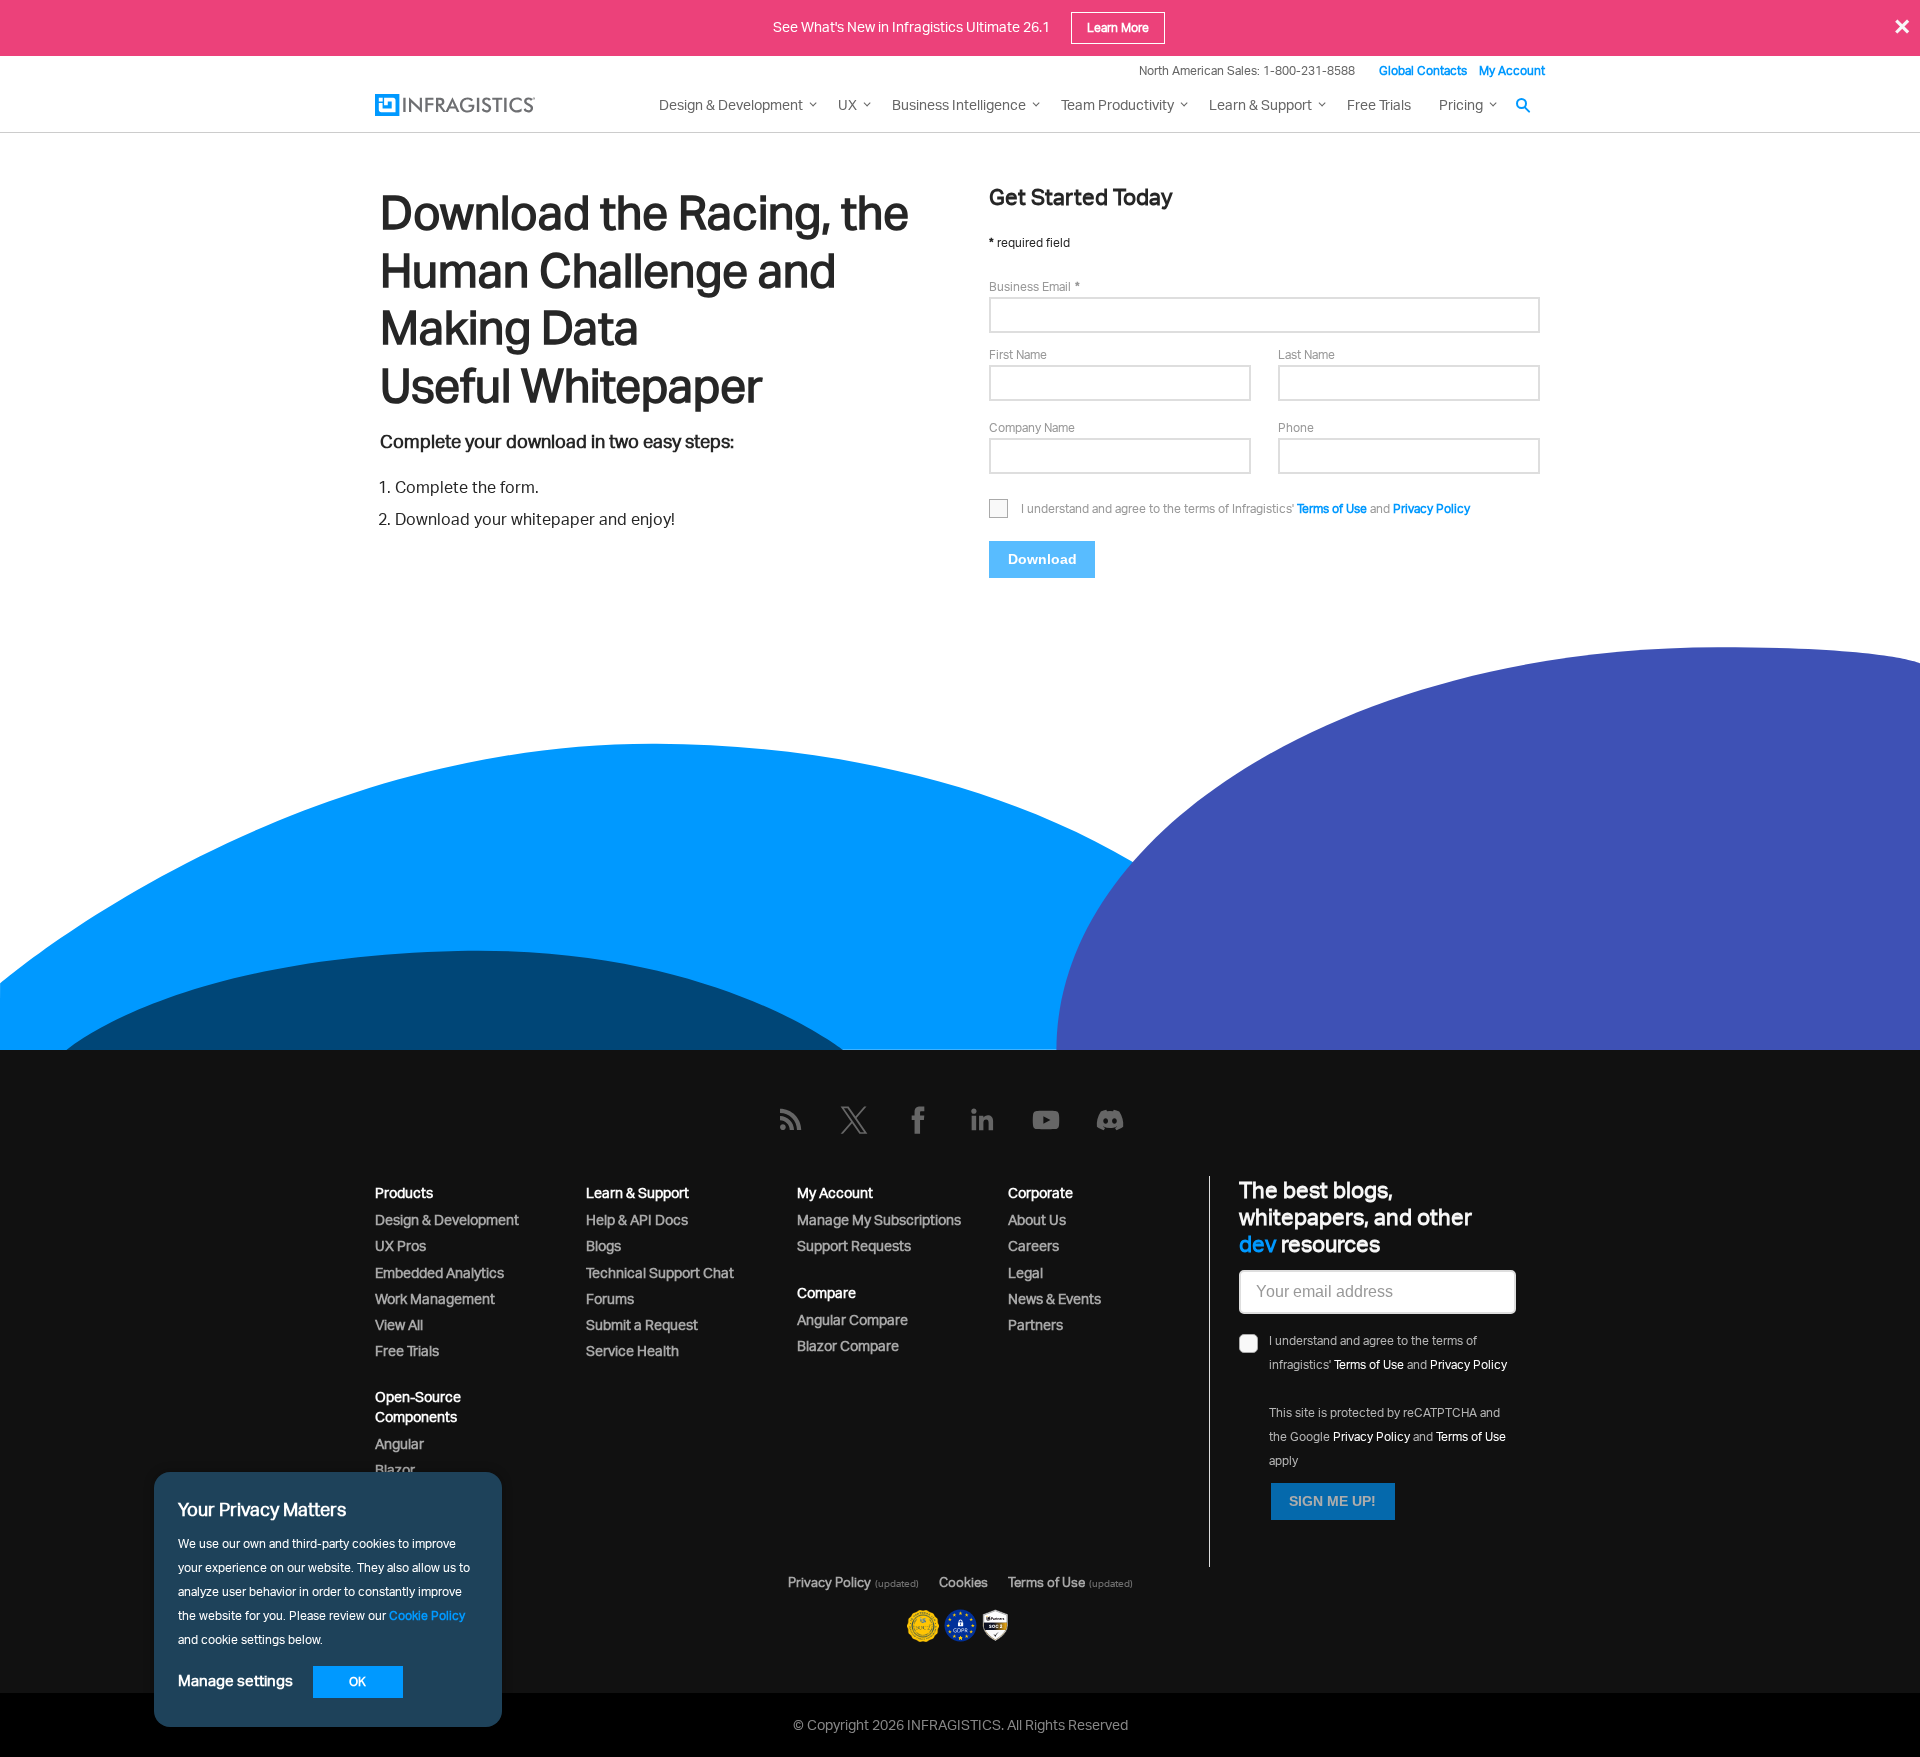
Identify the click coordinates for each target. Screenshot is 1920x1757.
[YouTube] (1046, 1120)
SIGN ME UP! (1332, 1501)
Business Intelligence (959, 104)
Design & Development (447, 1219)
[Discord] (1110, 1120)
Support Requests (854, 1245)
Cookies (963, 1582)
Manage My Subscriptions (879, 1219)
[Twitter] (854, 1120)
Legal (1025, 1272)
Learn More (1118, 27)
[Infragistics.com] (475, 105)
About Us (1037, 1219)
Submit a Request (642, 1324)
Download (1042, 559)
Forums (610, 1298)
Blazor (395, 1469)
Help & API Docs (637, 1219)
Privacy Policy (1431, 508)
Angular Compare (852, 1319)
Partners (1035, 1324)
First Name (1018, 354)
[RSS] (790, 1120)
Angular (399, 1443)
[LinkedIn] (982, 1120)
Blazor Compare (848, 1345)
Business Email (1030, 286)
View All (399, 1324)
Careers (1033, 1245)
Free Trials (1379, 104)
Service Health (632, 1350)
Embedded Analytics (439, 1272)
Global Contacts (1423, 70)
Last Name (1306, 354)
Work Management (435, 1298)
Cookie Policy (427, 1615)
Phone (1296, 427)
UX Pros (400, 1245)
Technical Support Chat (660, 1272)
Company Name (1032, 427)
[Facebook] (918, 1120)
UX (847, 104)
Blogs (603, 1245)
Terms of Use (1332, 508)
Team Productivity (1117, 104)
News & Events (1054, 1298)
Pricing (1461, 104)
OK (357, 1681)
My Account (1512, 70)
